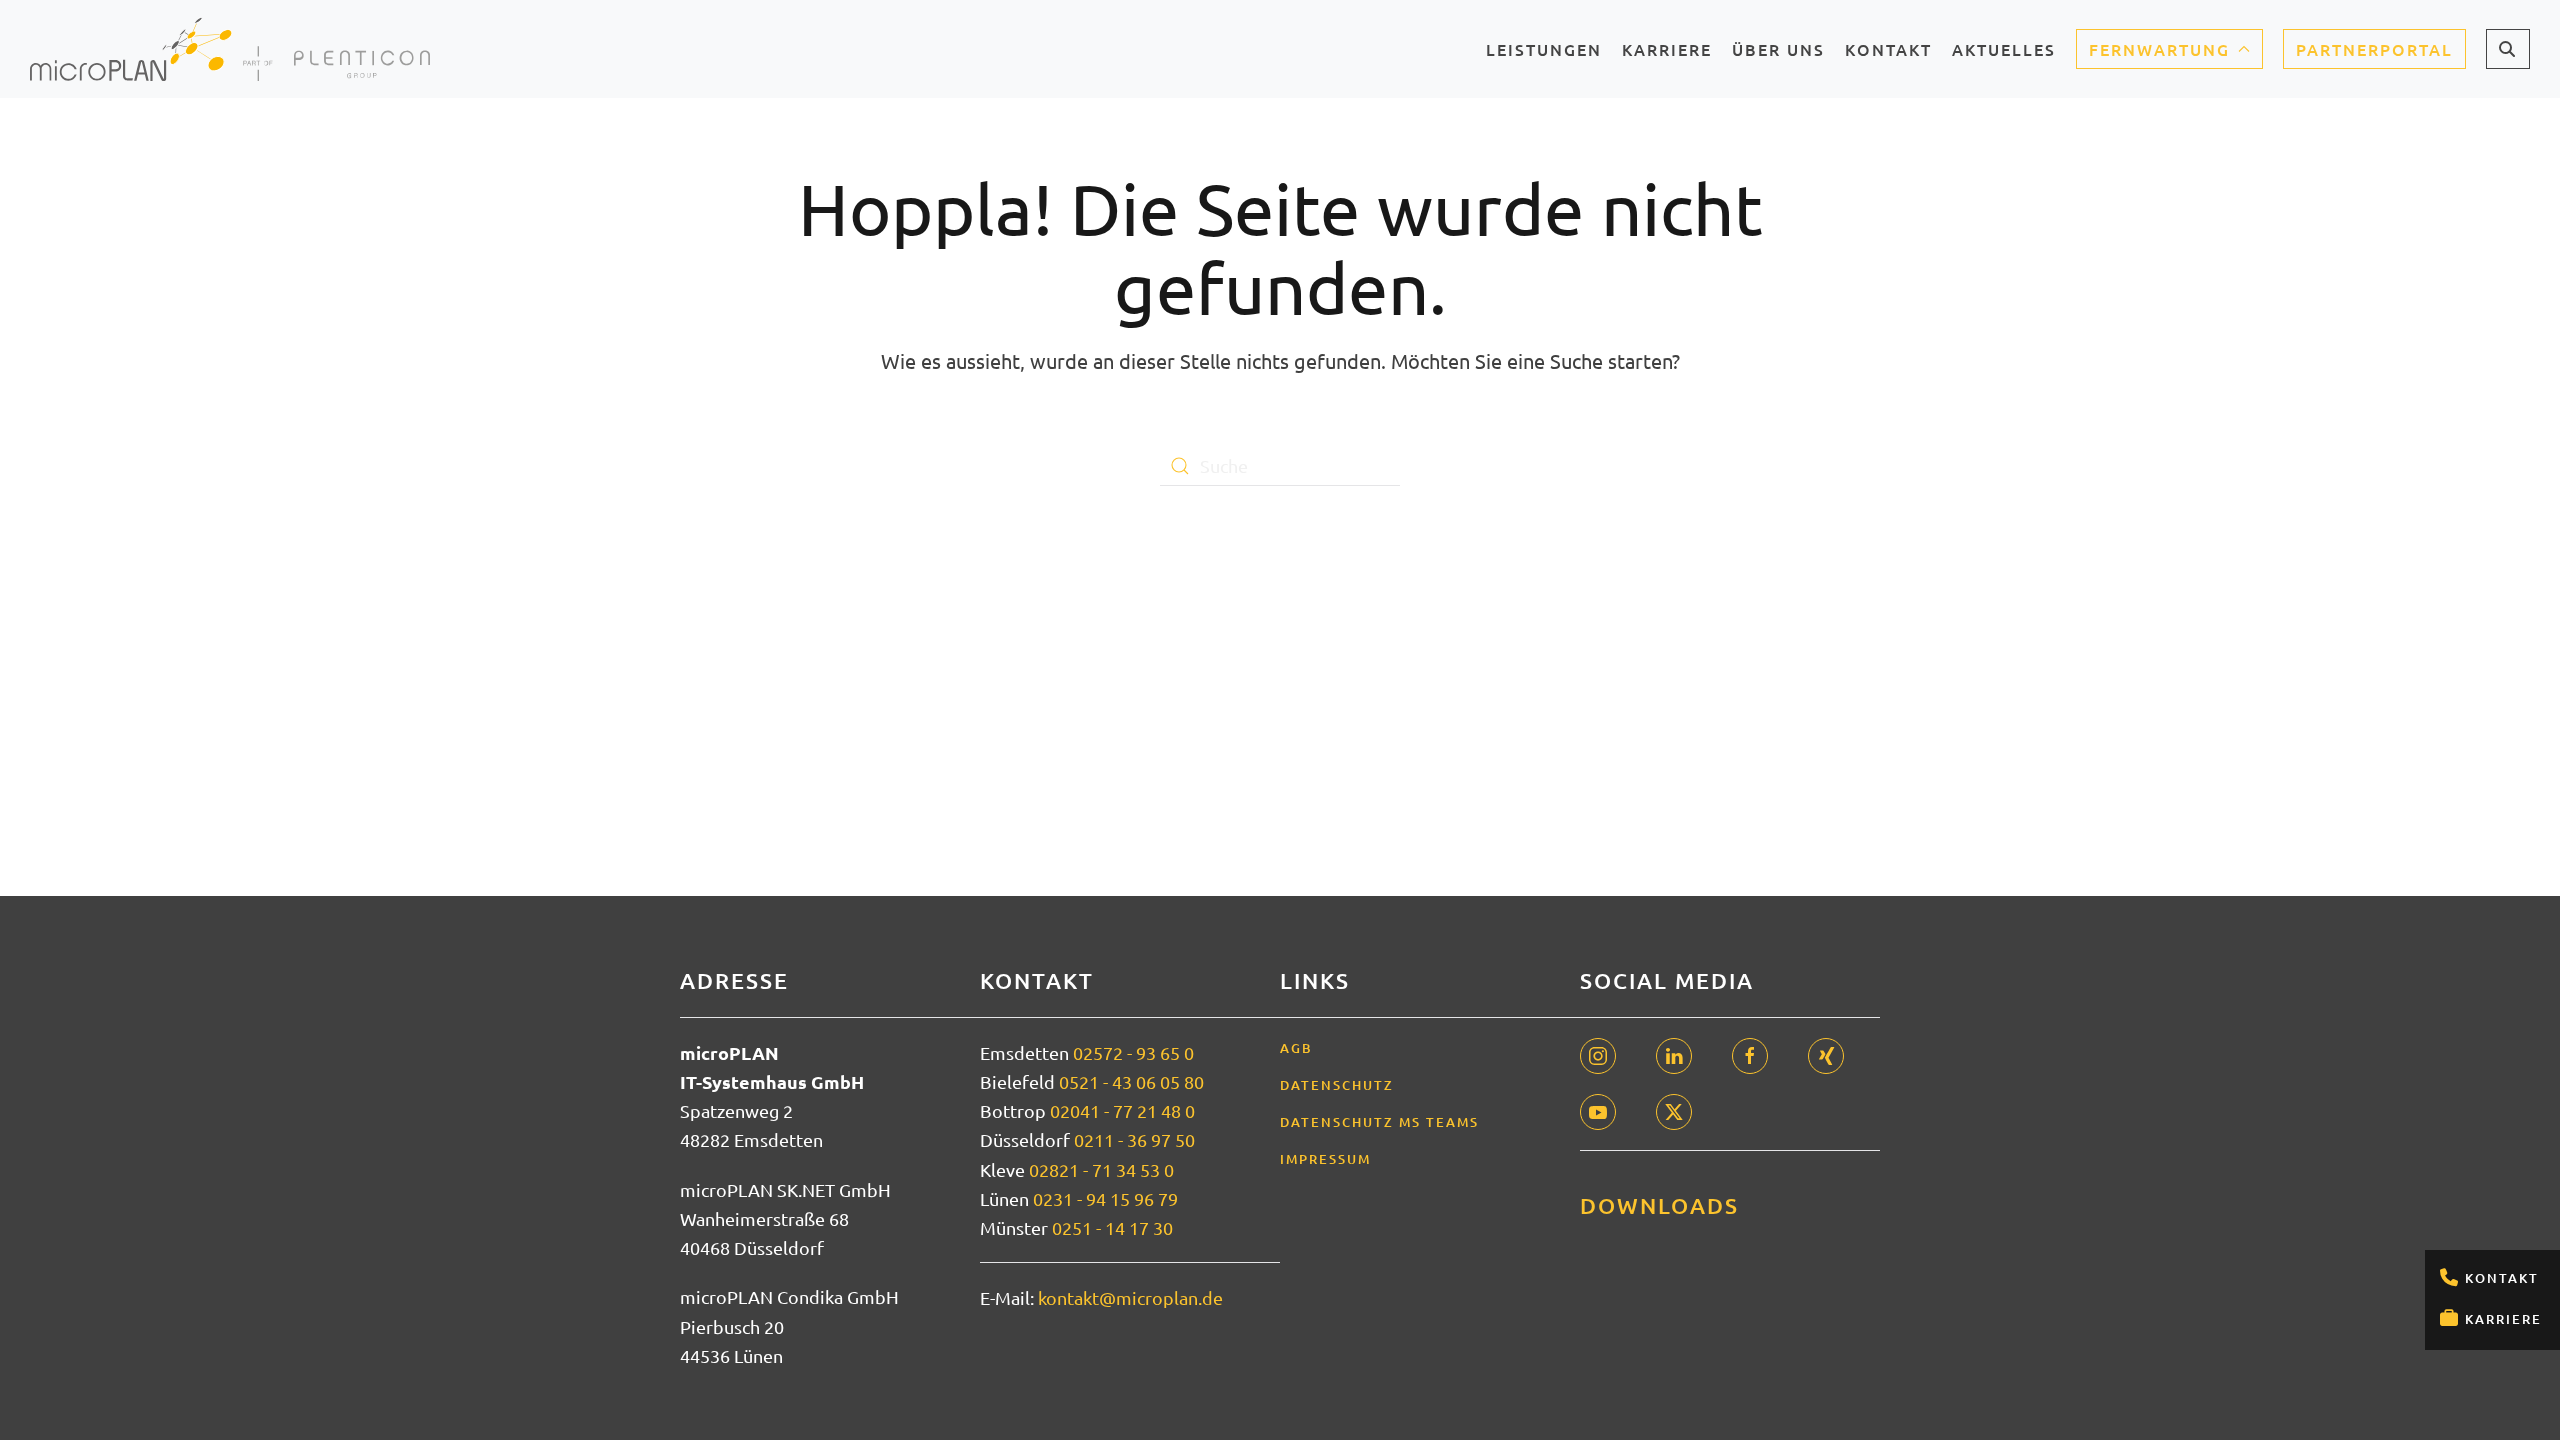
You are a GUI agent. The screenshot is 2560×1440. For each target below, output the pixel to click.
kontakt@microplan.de (1130, 1297)
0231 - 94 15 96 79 (1105, 1198)
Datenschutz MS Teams (1379, 1122)
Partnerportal (2374, 49)
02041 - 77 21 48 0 (1122, 1110)
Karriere (2503, 1319)
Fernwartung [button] (2159, 49)
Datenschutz (1337, 1085)
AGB (1296, 1048)
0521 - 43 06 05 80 (1131, 1081)
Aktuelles (2004, 55)
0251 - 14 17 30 (1112, 1227)
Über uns (1778, 55)
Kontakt (2502, 1278)
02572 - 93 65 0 (1133, 1052)
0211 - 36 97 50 (1134, 1139)
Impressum (1325, 1159)
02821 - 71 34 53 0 (1101, 1169)
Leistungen (1544, 55)
